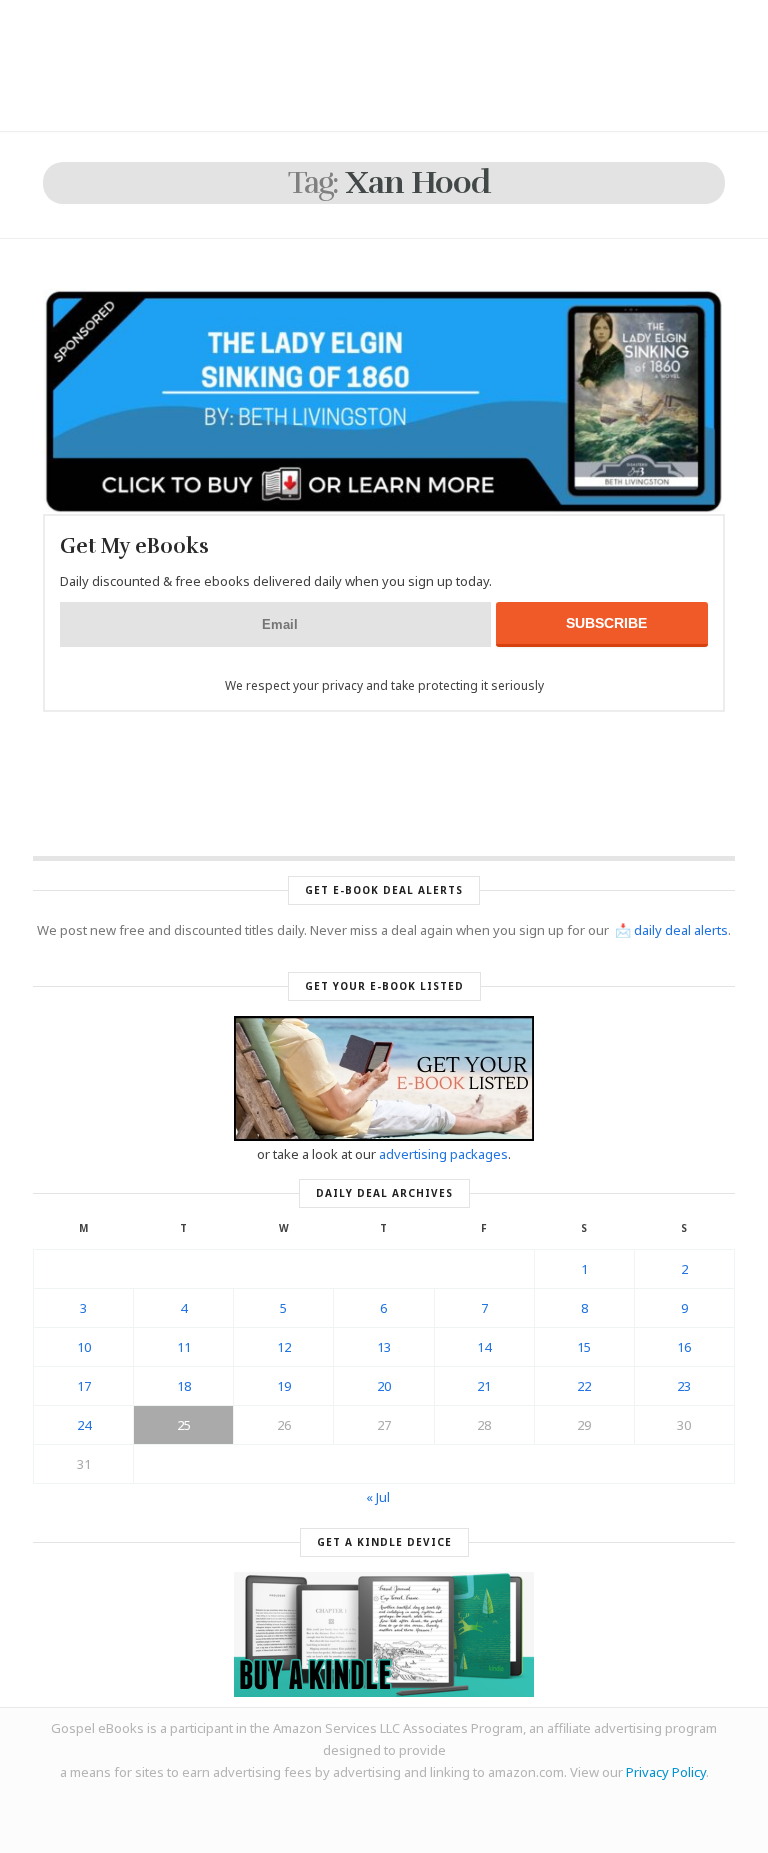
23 (684, 1386)
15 (584, 1347)
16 (684, 1347)
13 (384, 1347)
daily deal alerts (681, 930)
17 (84, 1386)
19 (284, 1386)
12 (284, 1347)
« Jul (378, 1497)
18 (184, 1386)
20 (384, 1386)
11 (184, 1347)
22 (584, 1386)
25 (184, 1425)
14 (484, 1347)
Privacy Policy (666, 1772)
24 (84, 1425)
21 (484, 1386)
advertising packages (443, 1154)
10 (84, 1347)
